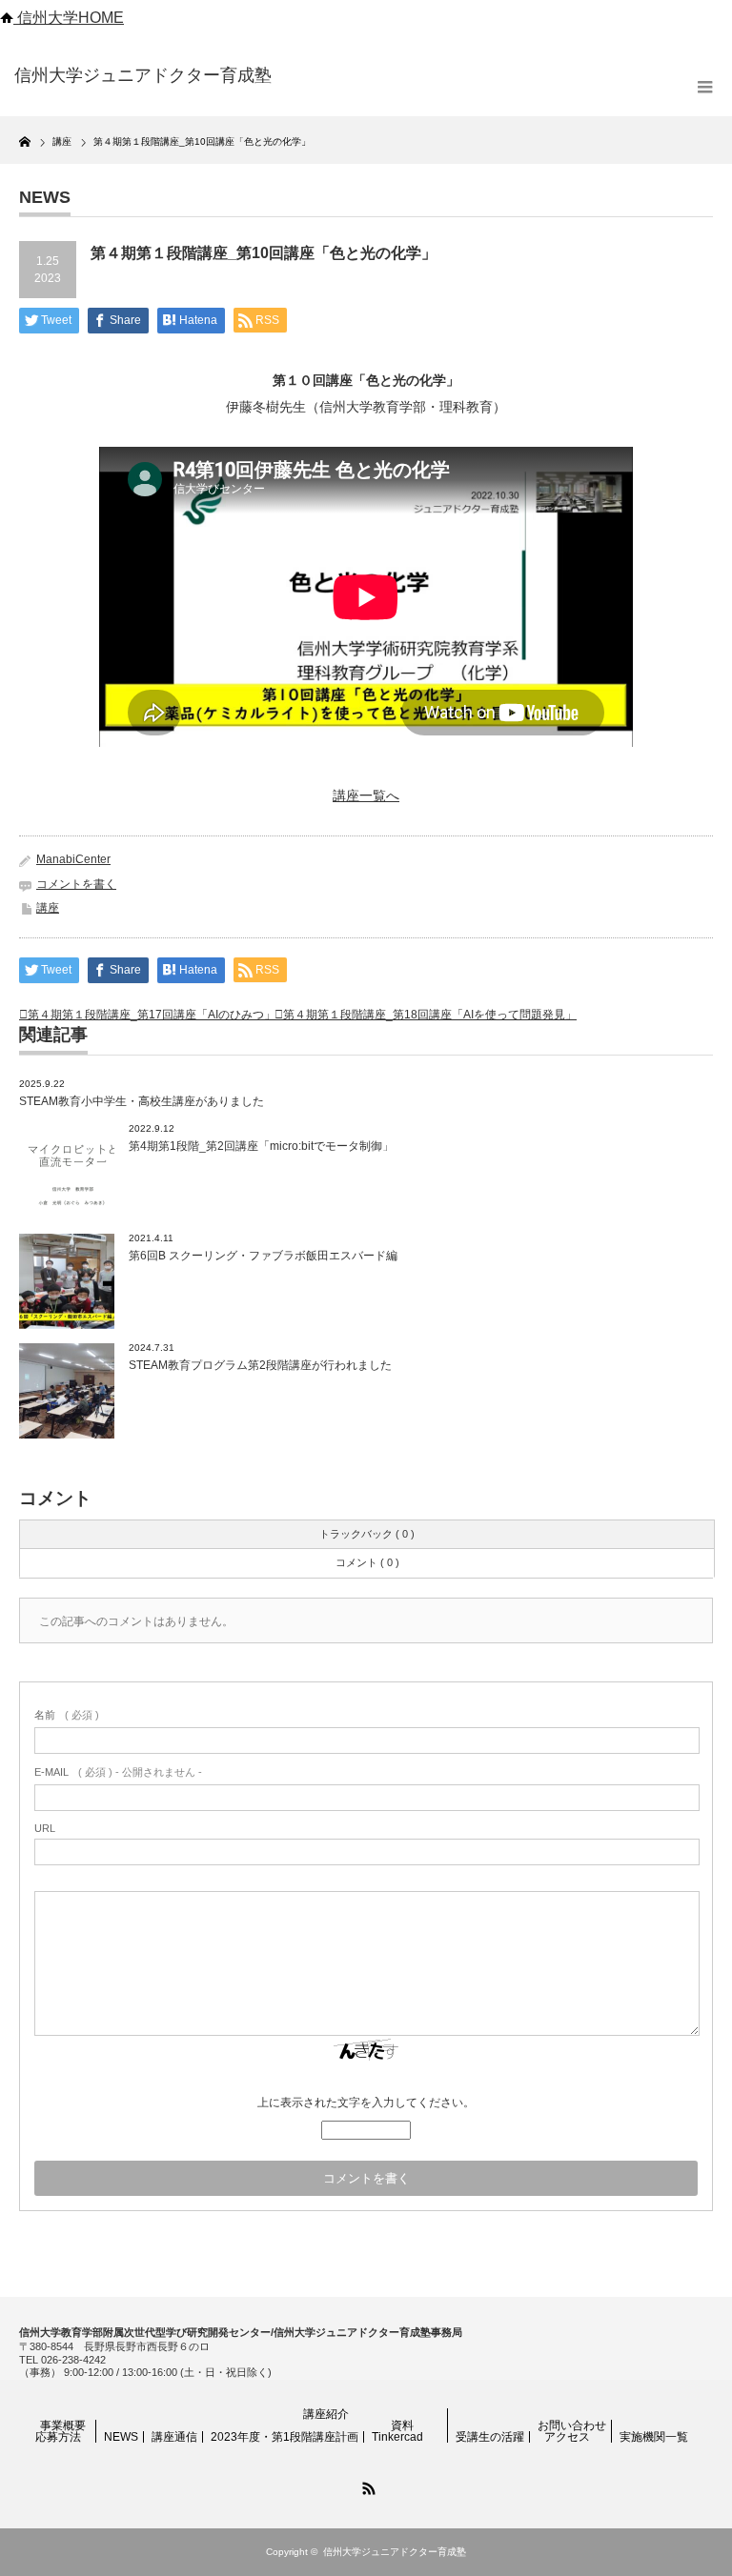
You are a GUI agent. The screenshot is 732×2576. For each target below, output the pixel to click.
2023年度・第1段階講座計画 (285, 2437)
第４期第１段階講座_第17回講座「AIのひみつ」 (152, 1015)
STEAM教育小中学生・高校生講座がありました (142, 1101)
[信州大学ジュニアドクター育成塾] (161, 76)
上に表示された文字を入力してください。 (366, 2103)
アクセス (567, 2437)
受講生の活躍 (490, 2437)
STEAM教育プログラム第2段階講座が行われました (260, 1365)
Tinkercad (397, 2437)
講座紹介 (326, 2414)
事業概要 (63, 2425)
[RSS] (366, 2485)
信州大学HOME (69, 18)
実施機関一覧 (654, 2437)
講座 (48, 908)
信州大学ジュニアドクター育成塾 (395, 2552)
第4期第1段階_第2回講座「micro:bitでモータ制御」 (261, 1146)
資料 (402, 2425)
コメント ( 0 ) (367, 1562)
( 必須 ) (67, 1715)
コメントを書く (76, 884)
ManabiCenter (73, 859)
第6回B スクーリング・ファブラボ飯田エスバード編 (263, 1256)
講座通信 (174, 2437)
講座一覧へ (366, 795)
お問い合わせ (572, 2425)
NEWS (121, 2437)
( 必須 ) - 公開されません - (118, 1772)
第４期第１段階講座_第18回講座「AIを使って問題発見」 (430, 1015)
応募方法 (58, 2437)
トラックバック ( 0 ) (367, 1534)
